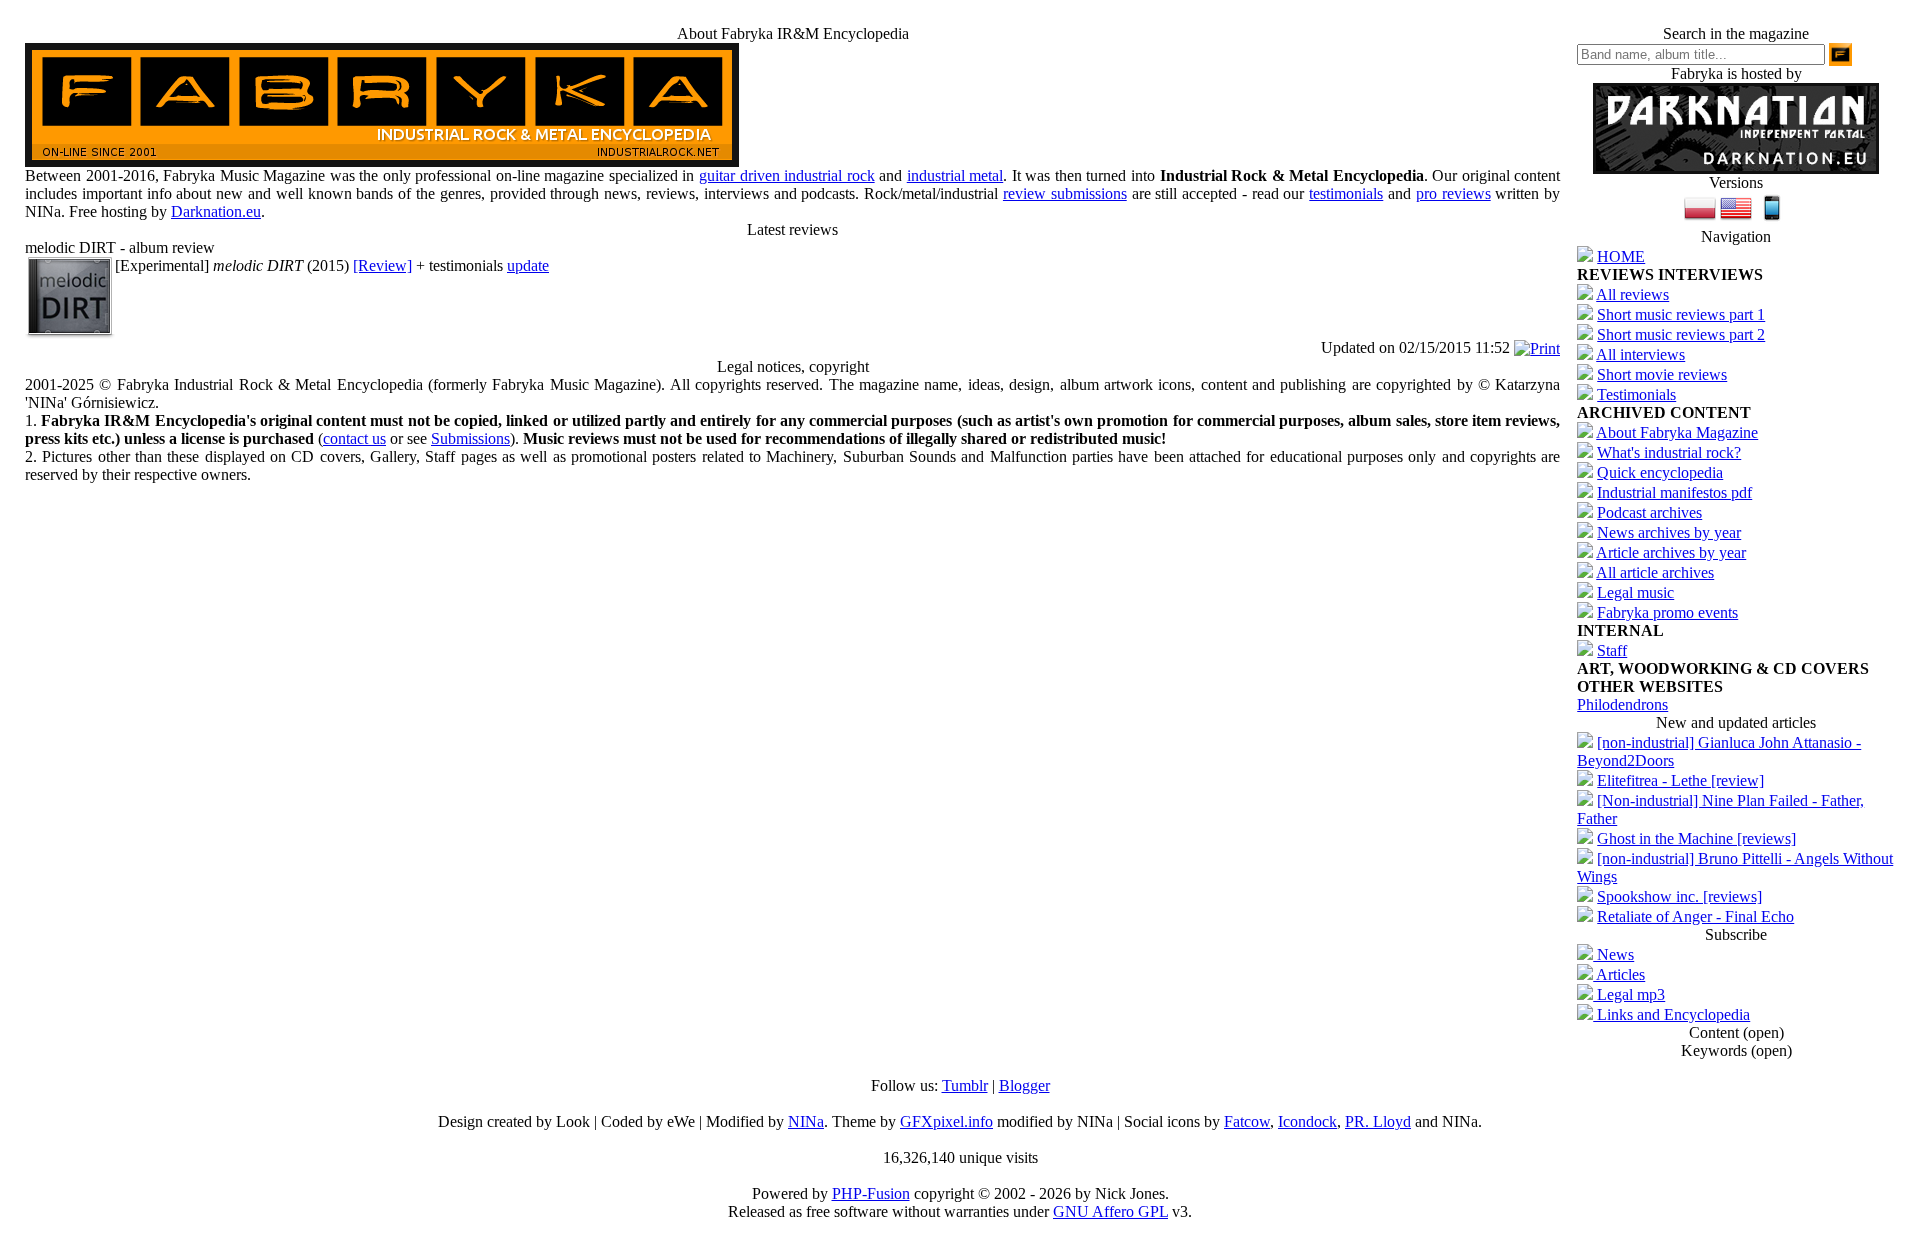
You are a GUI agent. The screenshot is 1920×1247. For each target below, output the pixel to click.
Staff (1612, 650)
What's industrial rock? (1669, 452)
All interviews (1640, 354)
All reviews (1632, 294)
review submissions (1065, 193)
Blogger (1024, 1085)
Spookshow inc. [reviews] (1679, 896)
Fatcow (1247, 1121)
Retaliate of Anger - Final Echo (1695, 916)
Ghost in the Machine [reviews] (1696, 838)
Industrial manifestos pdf (1674, 492)
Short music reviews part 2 (1681, 334)
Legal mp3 (1629, 994)
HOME (1621, 256)
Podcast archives (1649, 512)
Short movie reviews (1662, 374)
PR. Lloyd (1378, 1121)
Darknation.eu (216, 211)
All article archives (1655, 572)
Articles (1619, 974)
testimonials (1346, 193)
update (528, 265)
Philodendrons (1622, 704)
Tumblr (965, 1085)
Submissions (470, 438)
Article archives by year (1671, 552)
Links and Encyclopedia (1671, 1014)
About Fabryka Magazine (1677, 432)
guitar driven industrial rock (787, 175)
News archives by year (1669, 532)
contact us (354, 438)
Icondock (1307, 1121)
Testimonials (1636, 394)
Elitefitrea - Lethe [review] (1680, 780)
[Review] (382, 265)
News (1613, 954)
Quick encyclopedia (1660, 472)
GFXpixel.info (946, 1121)
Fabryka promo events (1667, 612)
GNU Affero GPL (1110, 1211)
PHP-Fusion (871, 1193)
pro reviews (1453, 193)
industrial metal (955, 175)
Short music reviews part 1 (1681, 314)
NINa (806, 1121)
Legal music (1635, 592)
